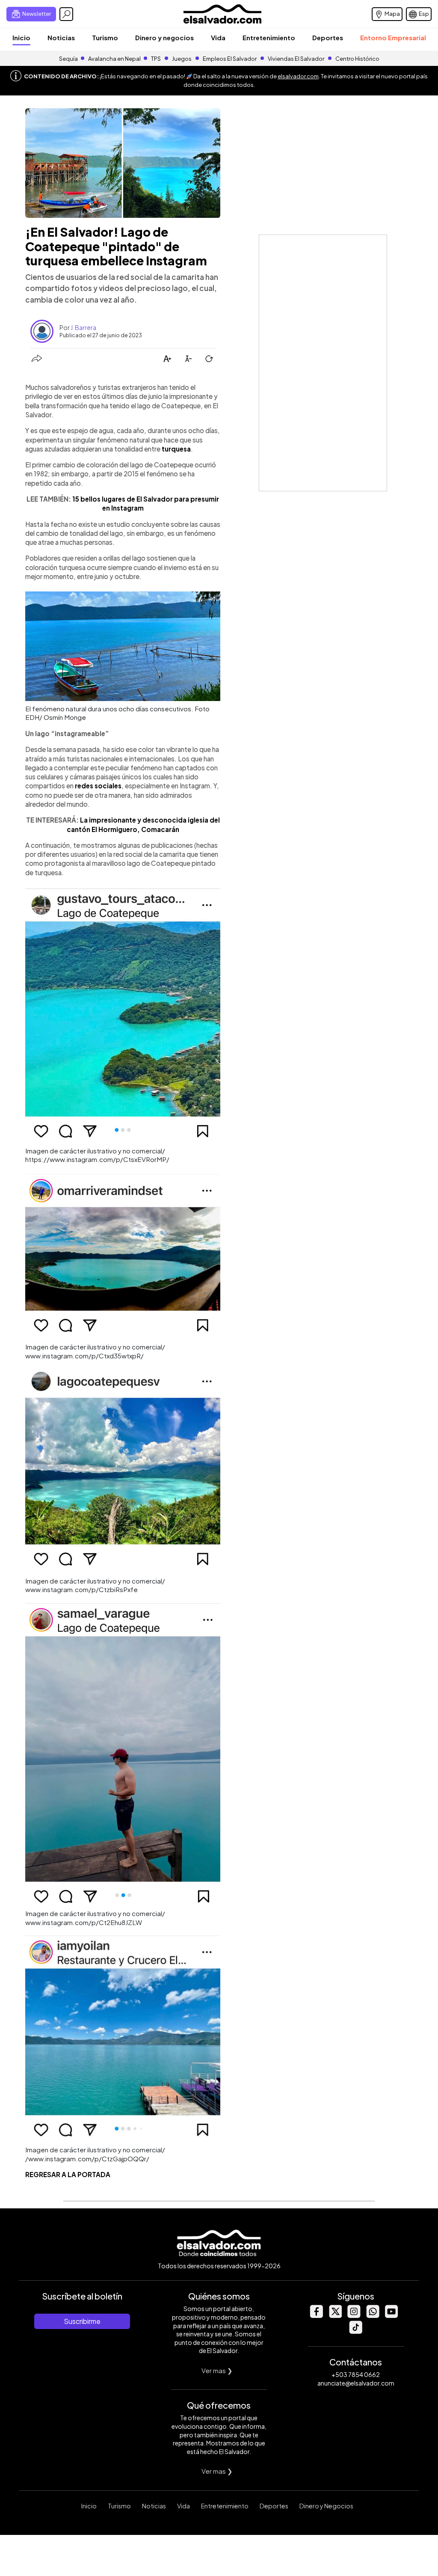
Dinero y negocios (164, 37)
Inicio (21, 37)
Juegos (182, 59)
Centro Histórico (357, 59)
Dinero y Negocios (326, 2506)
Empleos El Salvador (230, 59)
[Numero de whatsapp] (373, 2316)
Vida (218, 37)
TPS (156, 59)
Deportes (328, 37)
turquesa (176, 449)
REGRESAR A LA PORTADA (68, 2174)
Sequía (68, 59)
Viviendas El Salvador (296, 59)
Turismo (105, 37)
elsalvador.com (298, 76)
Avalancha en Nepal (114, 59)
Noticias (61, 37)
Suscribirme (82, 2321)
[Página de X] (335, 2316)
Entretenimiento (269, 37)
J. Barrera (83, 327)
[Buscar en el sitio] (66, 14)
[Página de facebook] (316, 2316)
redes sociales (98, 786)
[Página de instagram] (354, 2316)
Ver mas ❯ (217, 2370)
